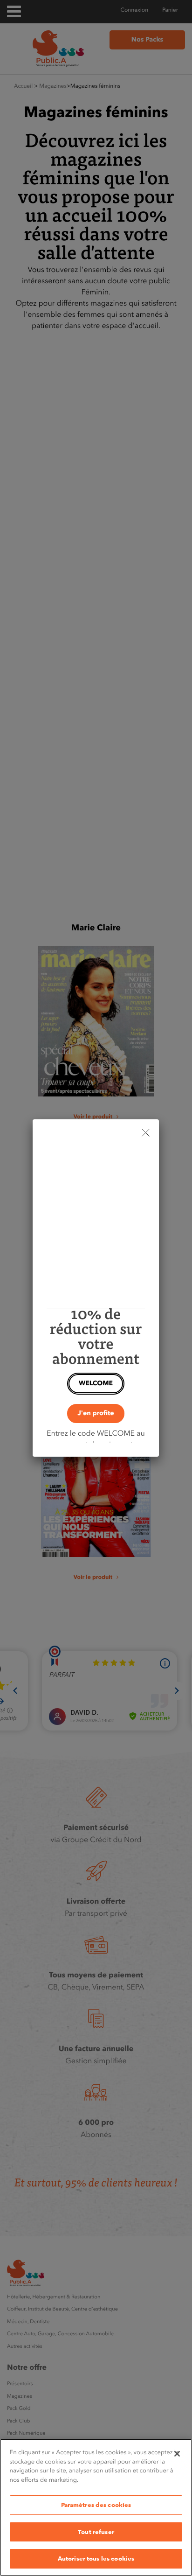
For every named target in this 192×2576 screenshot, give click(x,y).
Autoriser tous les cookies (96, 2558)
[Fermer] (177, 2454)
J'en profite (96, 1413)
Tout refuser (96, 2532)
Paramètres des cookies (96, 2505)
